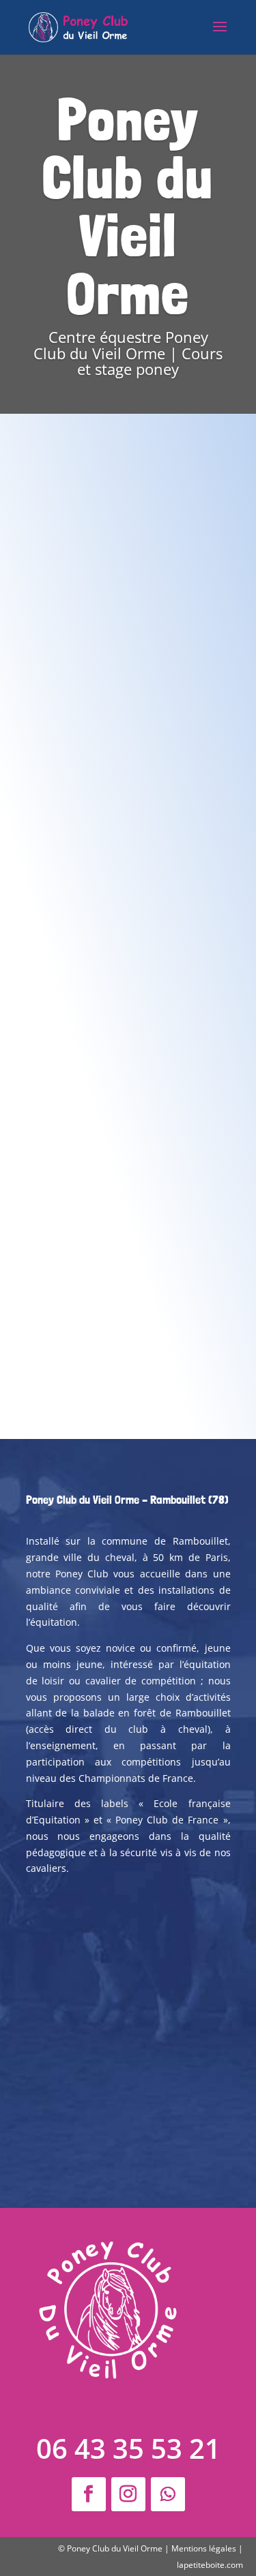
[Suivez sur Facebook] (89, 2494)
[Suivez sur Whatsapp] (168, 2494)
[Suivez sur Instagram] (128, 2494)
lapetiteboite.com (210, 2565)
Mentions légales (204, 2548)
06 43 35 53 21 (128, 2448)
